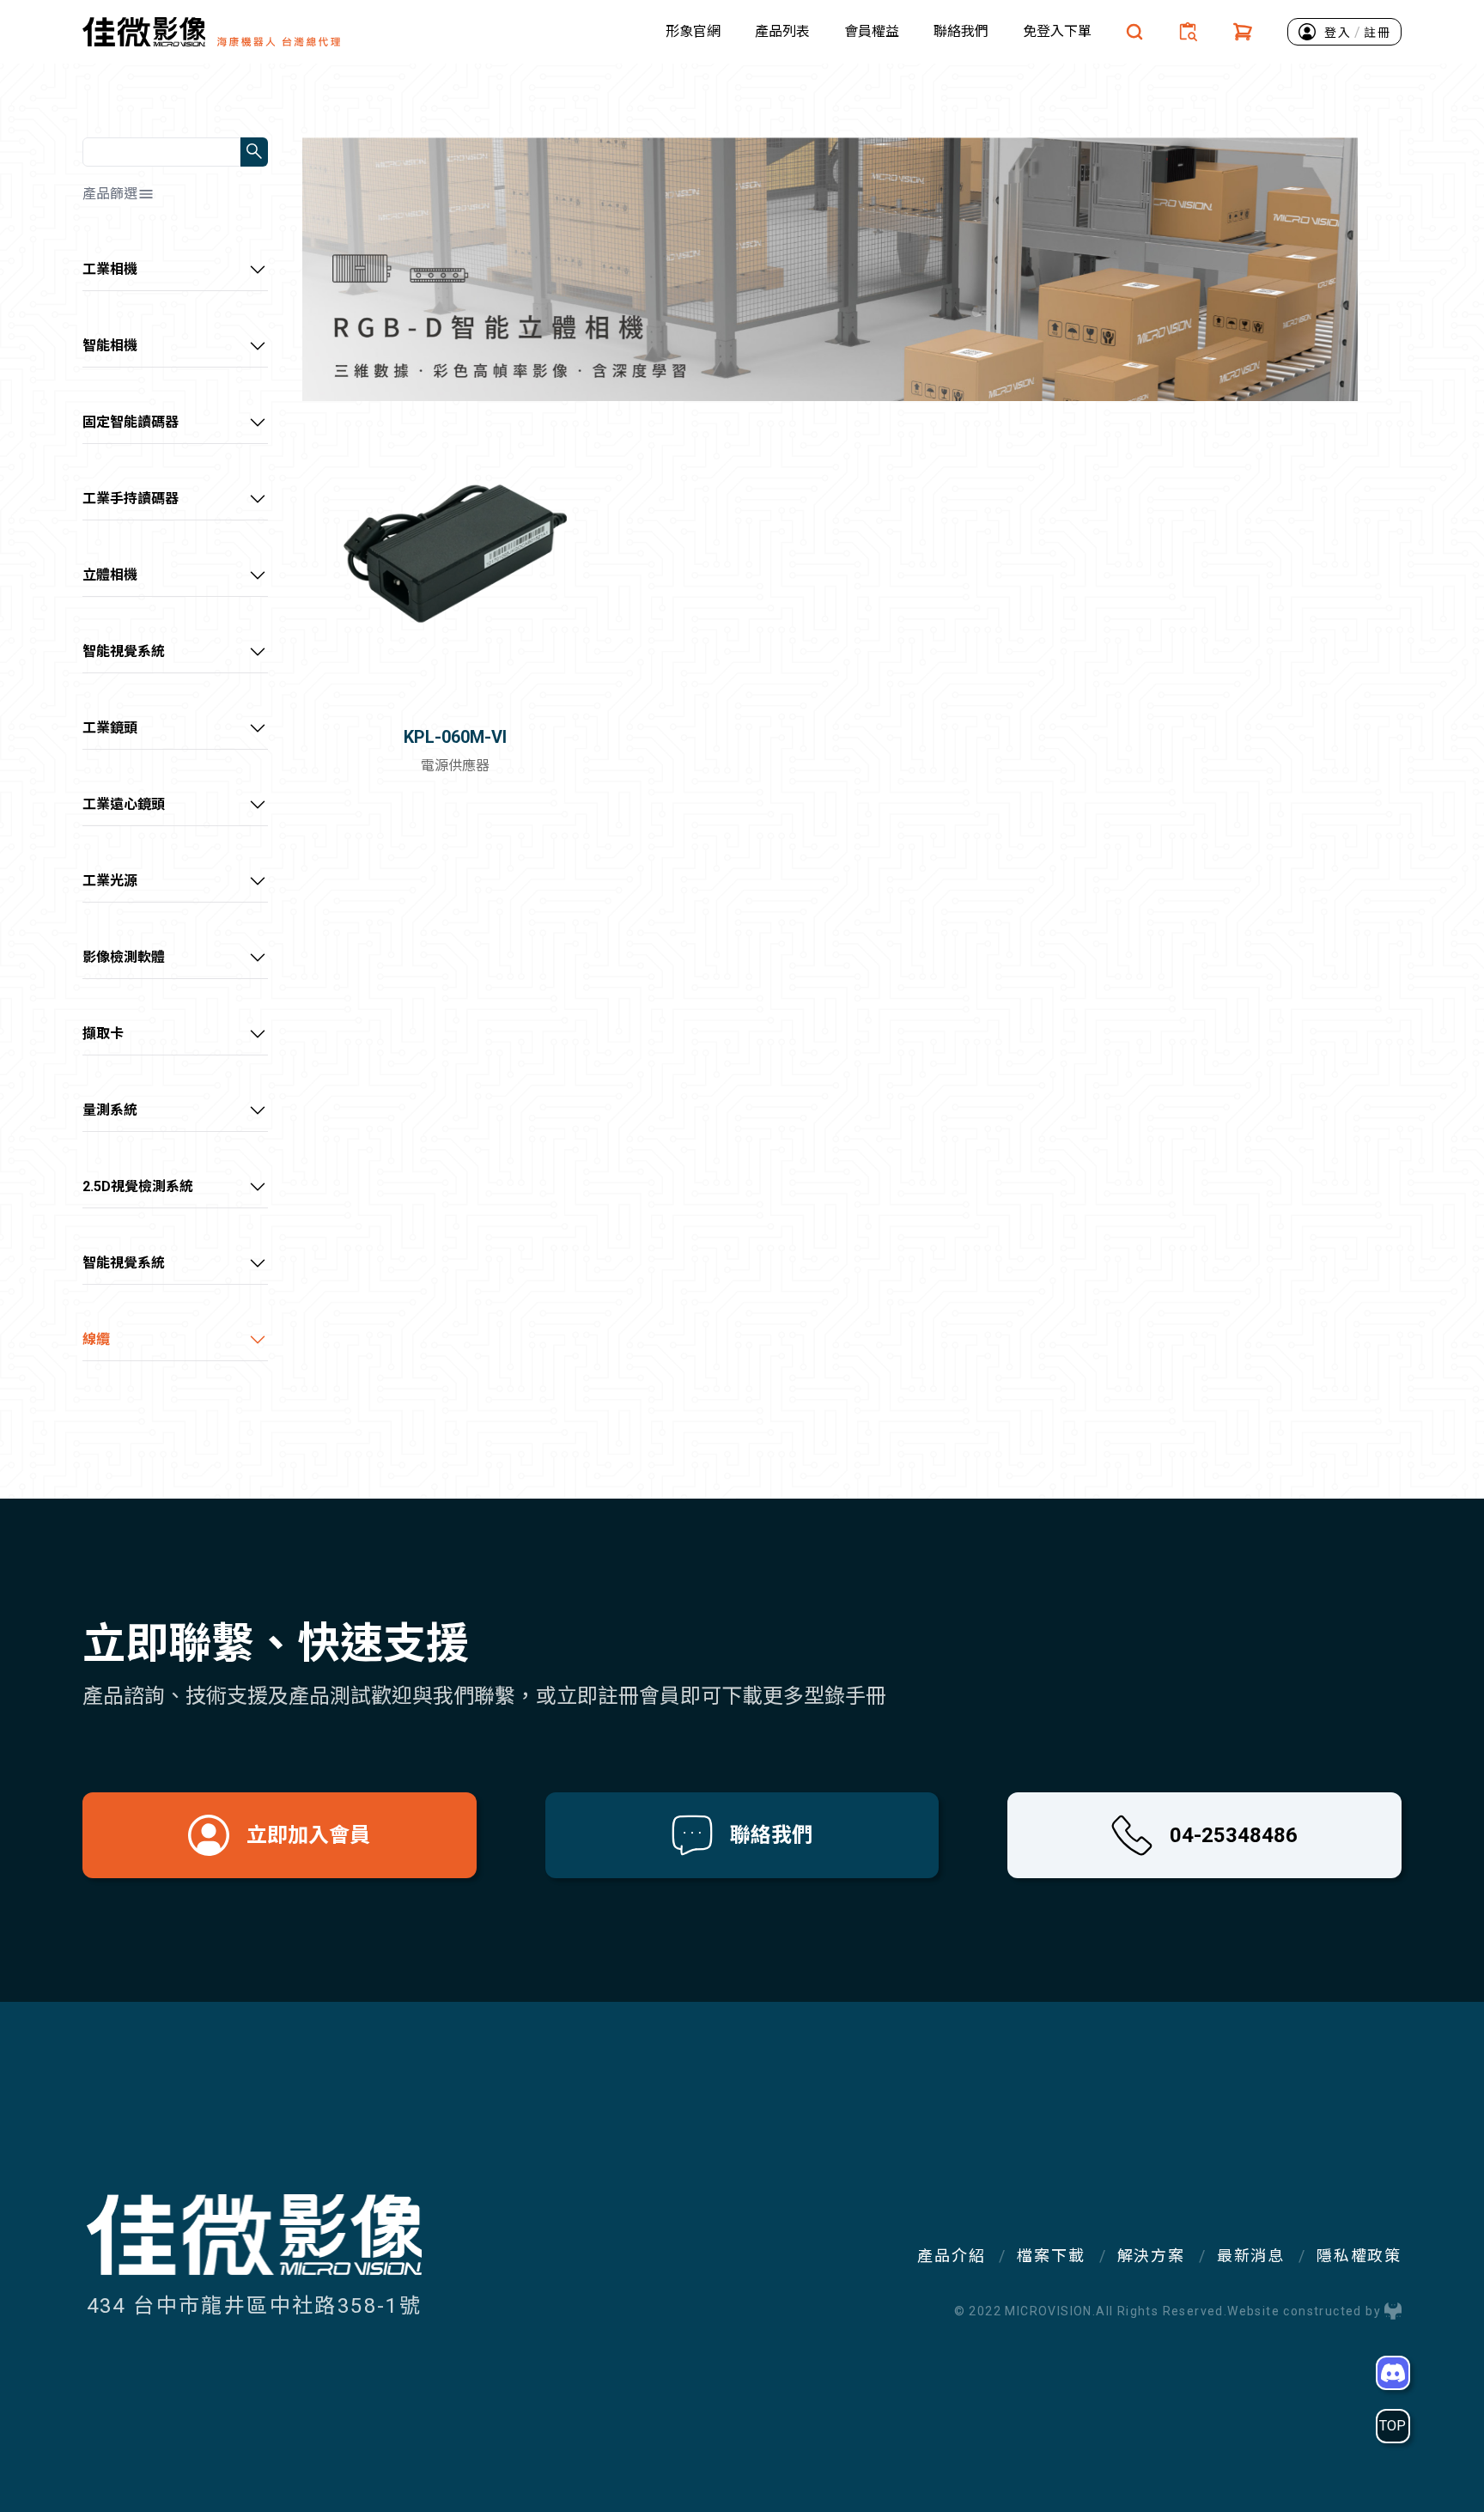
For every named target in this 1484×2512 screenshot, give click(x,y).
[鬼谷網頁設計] (1393, 2311)
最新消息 (1251, 2256)
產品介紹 (951, 2256)
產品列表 (782, 31)
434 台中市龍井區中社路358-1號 (255, 2306)
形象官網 (693, 31)
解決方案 (1151, 2256)
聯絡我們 (961, 31)
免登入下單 (1057, 31)
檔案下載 (1051, 2256)
